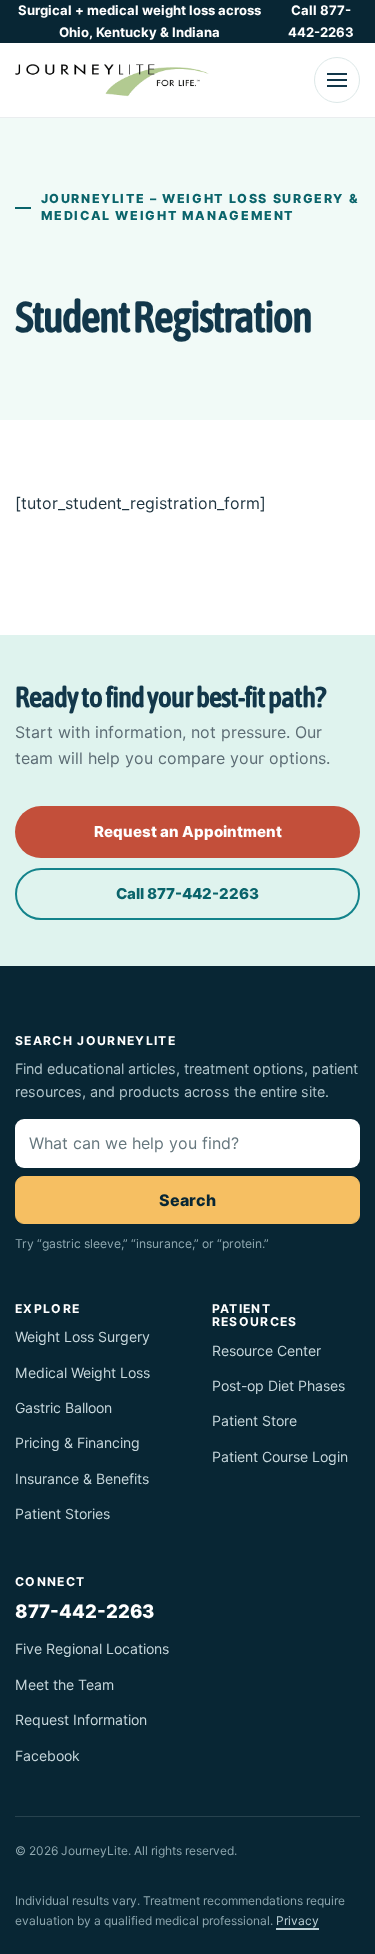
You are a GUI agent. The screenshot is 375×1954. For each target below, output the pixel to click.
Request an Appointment (188, 831)
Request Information (81, 1719)
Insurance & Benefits (82, 1478)
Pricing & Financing (77, 1442)
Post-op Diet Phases (278, 1385)
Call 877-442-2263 (321, 21)
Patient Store (254, 1420)
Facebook (47, 1755)
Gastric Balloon (63, 1407)
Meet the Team (64, 1684)
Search (187, 1200)
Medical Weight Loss (82, 1372)
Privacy (297, 1920)
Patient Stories (62, 1513)
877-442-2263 (84, 1611)
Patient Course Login (280, 1456)
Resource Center (266, 1350)
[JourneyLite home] (112, 80)
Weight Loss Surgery (82, 1336)
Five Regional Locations (92, 1648)
